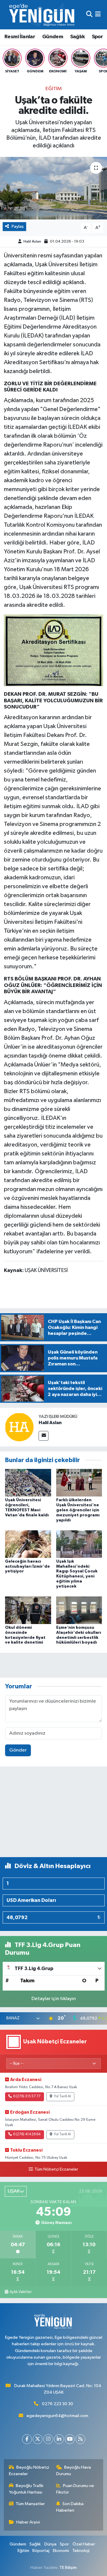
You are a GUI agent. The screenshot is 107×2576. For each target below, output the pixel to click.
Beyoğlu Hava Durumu (74, 2471)
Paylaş (18, 226)
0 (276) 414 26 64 (27, 2134)
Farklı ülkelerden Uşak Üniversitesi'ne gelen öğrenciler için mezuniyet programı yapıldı (78, 1510)
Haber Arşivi (28, 2522)
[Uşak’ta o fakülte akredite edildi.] (53, 188)
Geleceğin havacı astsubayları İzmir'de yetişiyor (27, 1566)
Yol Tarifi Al (62, 2096)
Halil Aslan (32, 242)
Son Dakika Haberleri (70, 2507)
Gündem (53, 37)
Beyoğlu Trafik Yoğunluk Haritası (26, 2489)
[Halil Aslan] (19, 1427)
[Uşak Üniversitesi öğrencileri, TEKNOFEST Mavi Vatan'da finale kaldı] (28, 1483)
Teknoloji (81, 2551)
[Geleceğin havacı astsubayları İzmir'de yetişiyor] (28, 1544)
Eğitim (54, 89)
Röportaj (41, 2551)
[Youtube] (70, 2439)
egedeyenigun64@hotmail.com (57, 2416)
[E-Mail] (44, 1436)
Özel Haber (84, 2544)
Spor (97, 37)
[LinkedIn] (59, 2439)
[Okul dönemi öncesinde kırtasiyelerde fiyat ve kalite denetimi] (28, 1610)
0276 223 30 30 (58, 2404)
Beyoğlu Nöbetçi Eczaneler (29, 2471)
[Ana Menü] (98, 15)
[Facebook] (27, 2439)
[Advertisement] (53, 1814)
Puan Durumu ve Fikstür (75, 2489)
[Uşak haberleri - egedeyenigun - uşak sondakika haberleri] (43, 15)
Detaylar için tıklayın (54, 1999)
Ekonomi (61, 2551)
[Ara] (89, 15)
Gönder (18, 1750)
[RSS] (80, 2439)
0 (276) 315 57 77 (27, 2096)
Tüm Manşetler (30, 2504)
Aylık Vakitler (21, 2292)
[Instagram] (48, 2439)
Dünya (50, 2544)
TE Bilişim (68, 2568)
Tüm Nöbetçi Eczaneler (56, 2169)
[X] (38, 2439)
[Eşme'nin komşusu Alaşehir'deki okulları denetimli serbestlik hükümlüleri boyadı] (79, 1610)
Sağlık (77, 37)
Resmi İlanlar (20, 37)
